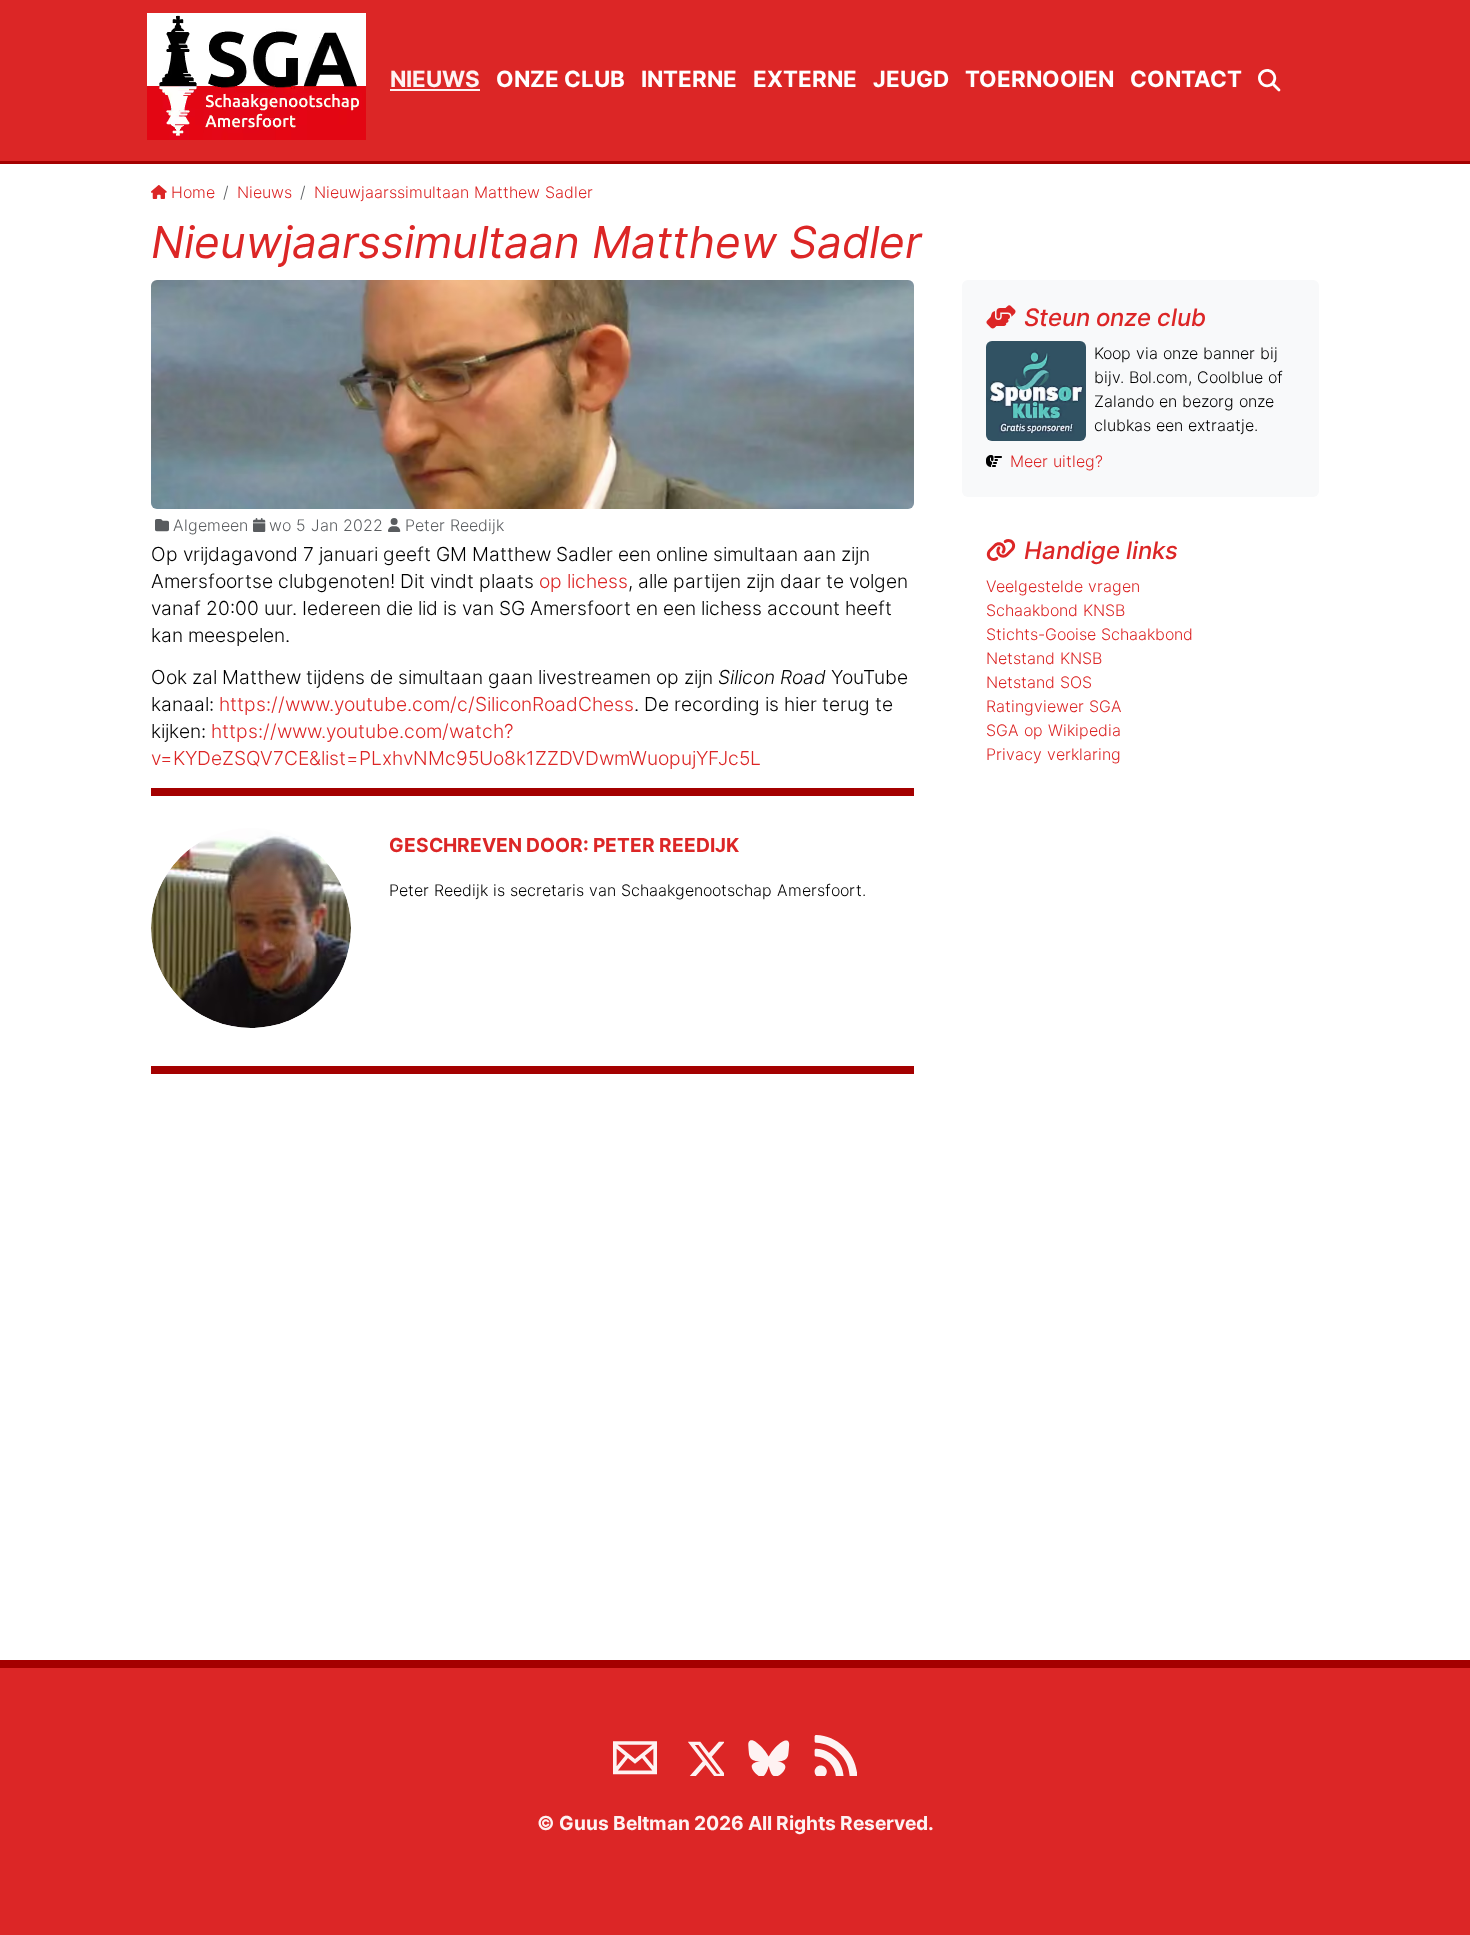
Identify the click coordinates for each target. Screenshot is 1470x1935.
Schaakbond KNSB (1055, 610)
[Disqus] (532, 1356)
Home (193, 192)
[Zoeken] (1269, 81)
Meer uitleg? (1056, 461)
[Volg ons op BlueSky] (768, 1754)
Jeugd (911, 78)
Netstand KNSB (1044, 658)
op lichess (583, 581)
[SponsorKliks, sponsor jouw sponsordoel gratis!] (1036, 389)
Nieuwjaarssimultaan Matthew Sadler (453, 192)
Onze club (560, 78)
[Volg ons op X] (702, 1754)
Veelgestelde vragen (1063, 586)
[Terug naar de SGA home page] (256, 76)
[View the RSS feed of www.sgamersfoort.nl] (835, 1754)
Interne (689, 78)
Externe (805, 78)
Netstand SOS (1039, 682)
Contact (1186, 78)
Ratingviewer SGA (1054, 706)
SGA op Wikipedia (1053, 730)
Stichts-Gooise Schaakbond (1089, 634)
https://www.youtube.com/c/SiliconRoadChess (426, 704)
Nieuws (435, 78)
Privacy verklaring (1053, 754)
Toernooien (1039, 78)
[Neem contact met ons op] (635, 1754)
